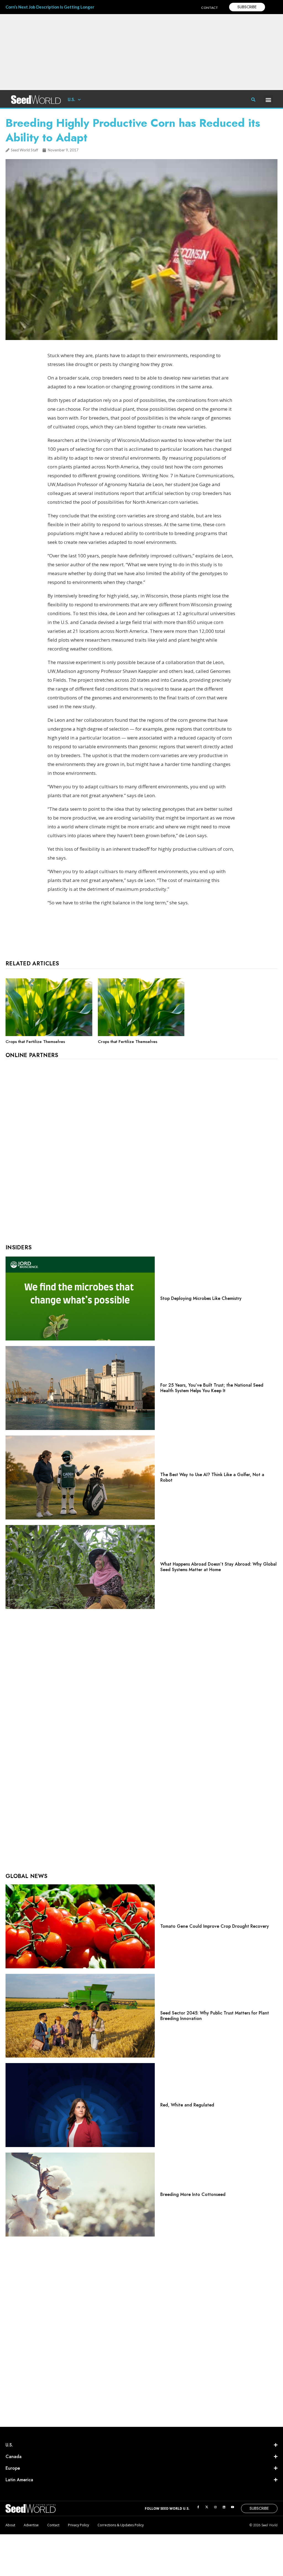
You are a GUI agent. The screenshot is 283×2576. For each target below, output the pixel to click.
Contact (53, 2525)
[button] (268, 100)
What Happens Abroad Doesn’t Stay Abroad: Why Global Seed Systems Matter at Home (218, 1567)
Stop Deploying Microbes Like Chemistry (201, 1298)
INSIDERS (19, 1248)
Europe (13, 2468)
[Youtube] (232, 2507)
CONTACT (210, 8)
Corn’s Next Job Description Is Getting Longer (50, 7)
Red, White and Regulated (187, 2105)
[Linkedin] (224, 2507)
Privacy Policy (78, 2525)
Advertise (31, 2525)
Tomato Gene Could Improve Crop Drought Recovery (215, 1926)
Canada (14, 2457)
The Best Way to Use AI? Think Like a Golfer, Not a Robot (212, 1477)
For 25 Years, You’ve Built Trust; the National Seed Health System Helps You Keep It (212, 1388)
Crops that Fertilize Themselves (35, 1042)
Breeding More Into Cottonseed (193, 2194)
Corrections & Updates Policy (121, 2525)
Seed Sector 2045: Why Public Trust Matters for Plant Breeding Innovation (215, 2016)
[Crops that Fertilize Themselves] (49, 1035)
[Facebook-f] (198, 2507)
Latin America (19, 2480)
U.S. (71, 100)
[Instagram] (215, 2507)
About (10, 2525)
